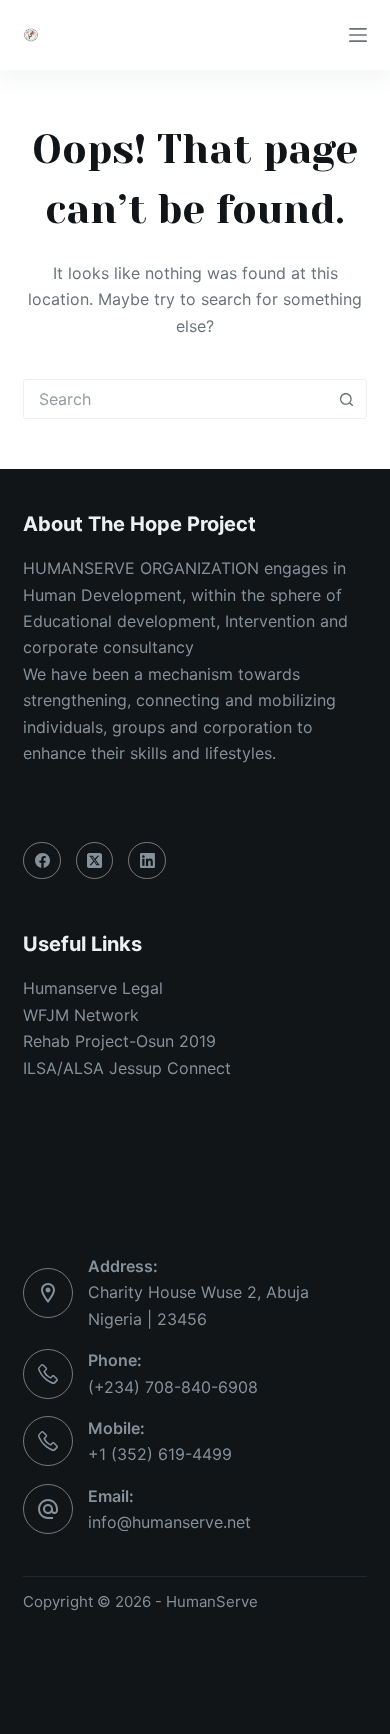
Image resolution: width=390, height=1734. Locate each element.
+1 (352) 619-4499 (160, 1454)
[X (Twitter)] (95, 861)
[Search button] (347, 399)
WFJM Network (81, 1015)
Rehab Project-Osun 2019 (119, 1041)
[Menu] (358, 35)
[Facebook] (42, 861)
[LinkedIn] (147, 861)
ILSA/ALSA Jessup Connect (127, 1068)
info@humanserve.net (169, 1522)
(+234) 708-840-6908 (173, 1387)
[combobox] (175, 399)
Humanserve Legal (93, 988)
